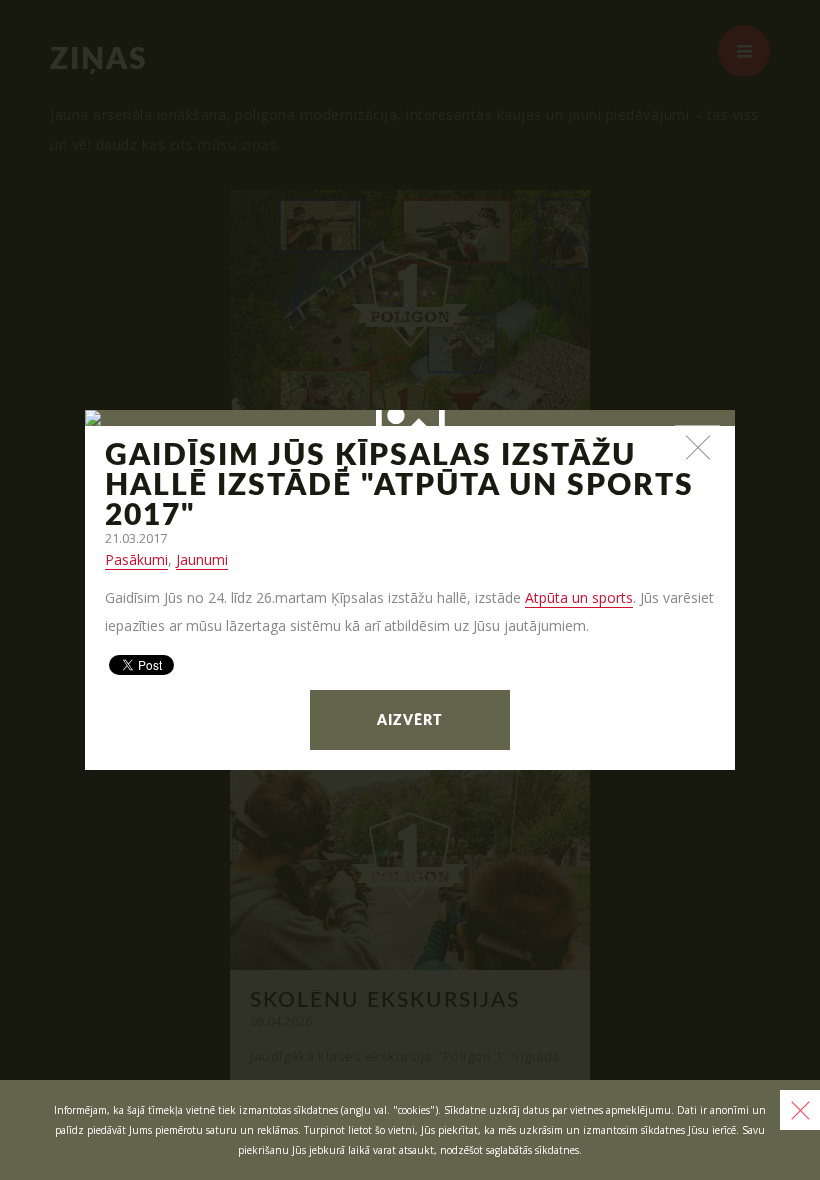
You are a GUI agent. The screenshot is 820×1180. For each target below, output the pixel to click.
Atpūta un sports (579, 597)
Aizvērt (410, 721)
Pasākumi (136, 559)
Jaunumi (202, 559)
